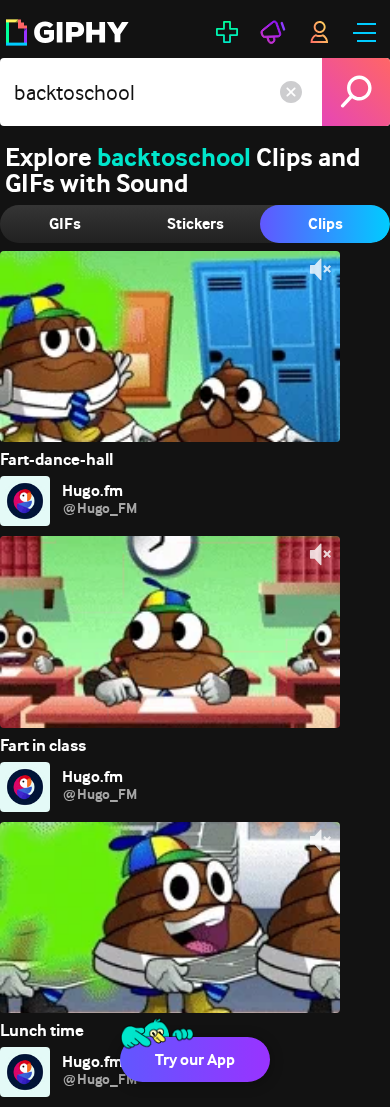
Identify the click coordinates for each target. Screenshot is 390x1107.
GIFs (65, 223)
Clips (325, 223)
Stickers (195, 223)
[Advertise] (273, 32)
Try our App (195, 1059)
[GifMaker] (227, 32)
